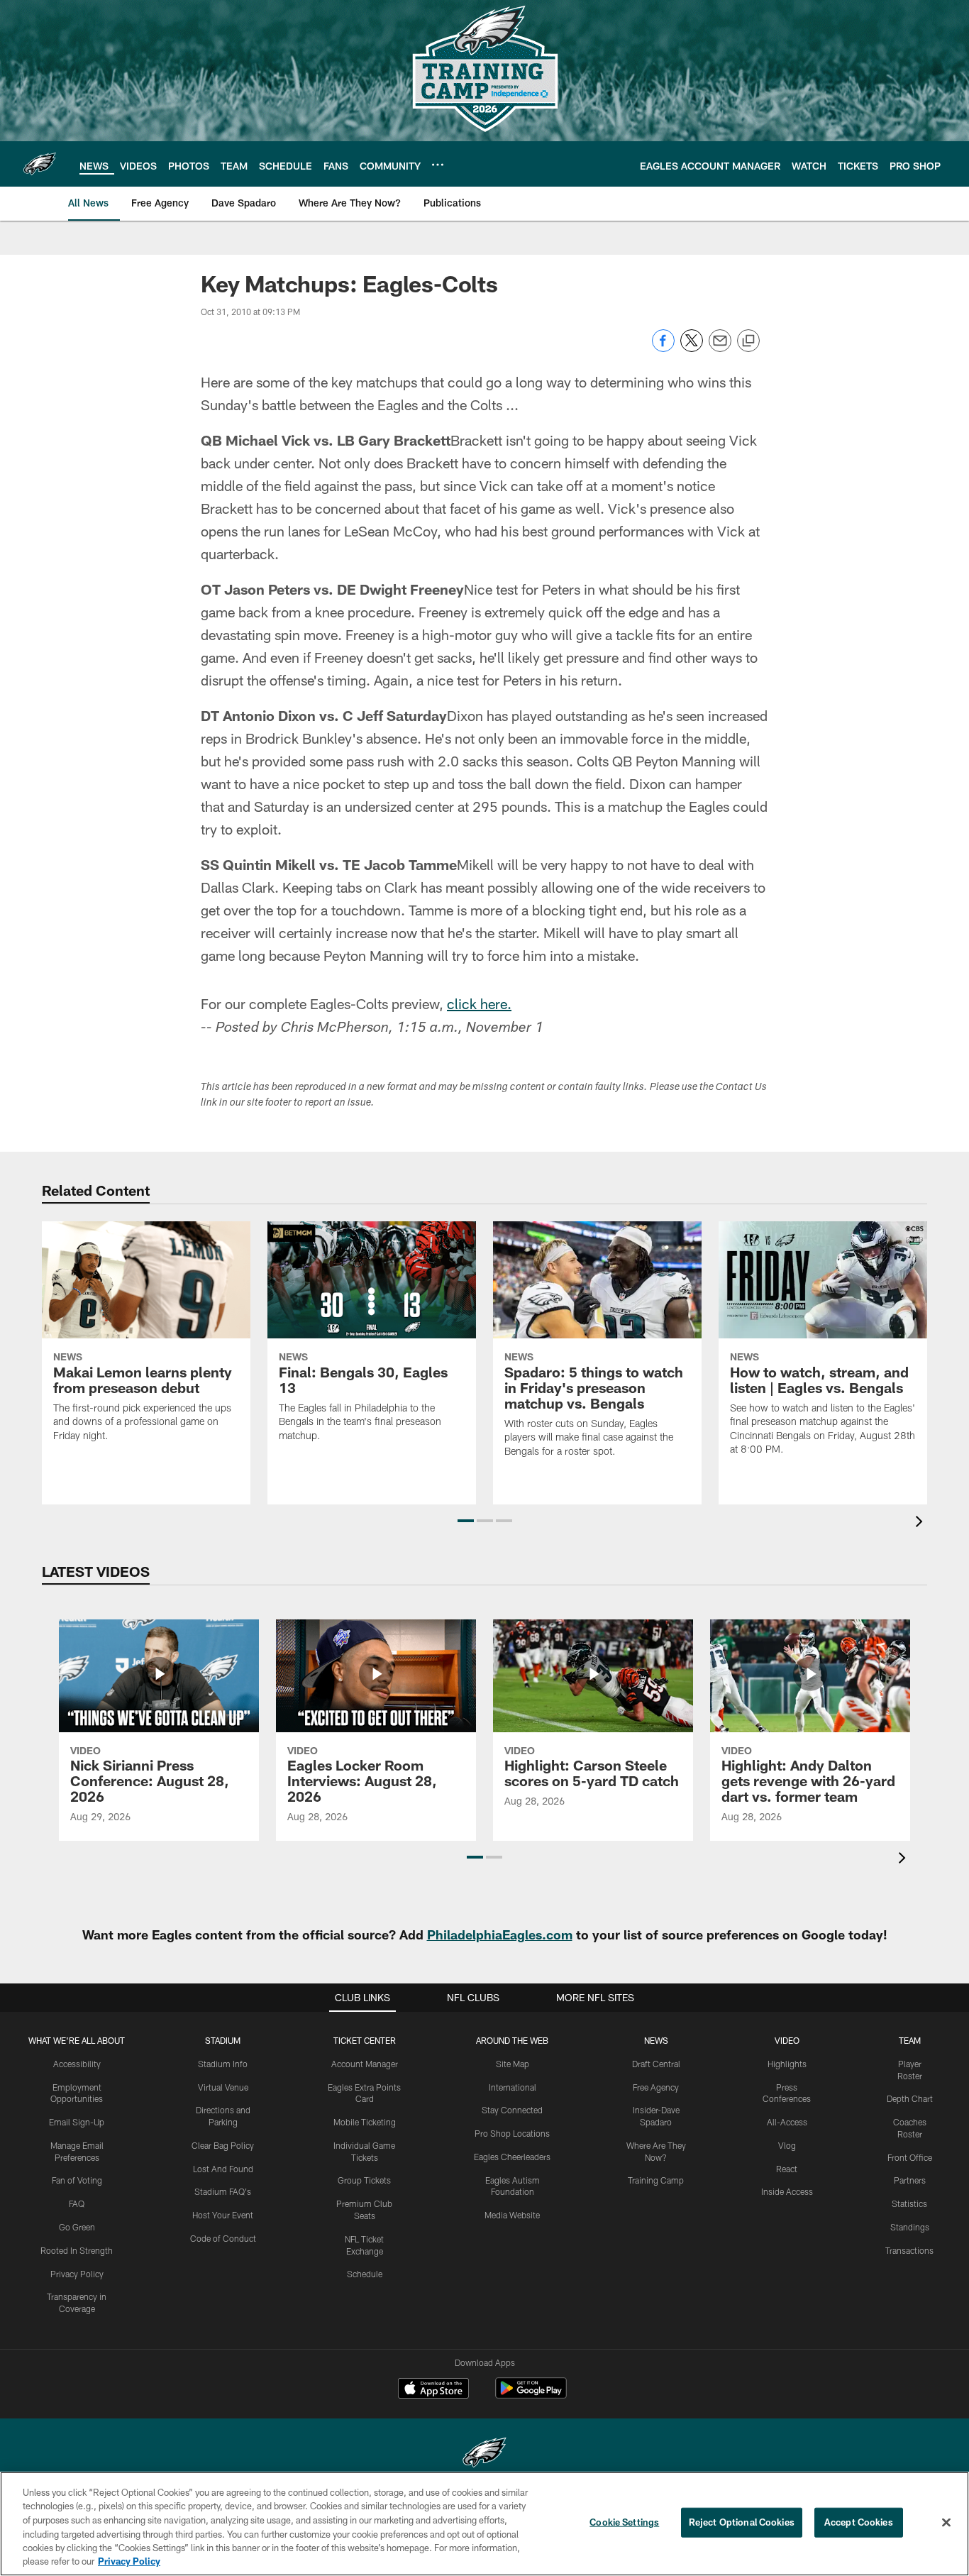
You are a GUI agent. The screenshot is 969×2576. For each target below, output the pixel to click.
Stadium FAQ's (223, 2191)
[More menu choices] (438, 165)
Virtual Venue (223, 2087)
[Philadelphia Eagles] (484, 2454)
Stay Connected (512, 2110)
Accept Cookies (859, 2522)
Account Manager (365, 2064)
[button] (466, 1521)
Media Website (512, 2215)
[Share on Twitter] (692, 348)
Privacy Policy (77, 2274)
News (656, 2040)
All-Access (787, 2122)
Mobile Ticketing (365, 2122)
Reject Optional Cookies (742, 2522)
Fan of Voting (77, 2180)
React (787, 2169)
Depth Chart (910, 2098)
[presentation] (921, 1523)
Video (787, 2040)
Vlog (787, 2145)
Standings (910, 2227)
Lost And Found (223, 2169)
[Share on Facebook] (663, 348)
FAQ (77, 2203)
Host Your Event (223, 2215)
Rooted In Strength (77, 2250)
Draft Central (656, 2064)
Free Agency (656, 2087)
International (513, 2087)
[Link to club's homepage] (40, 164)
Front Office (910, 2157)
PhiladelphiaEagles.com (500, 1934)
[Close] (946, 2523)
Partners (910, 2180)
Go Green (77, 2227)
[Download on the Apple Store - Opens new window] (433, 2390)
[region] (484, 2524)
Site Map (513, 2064)
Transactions (909, 2250)
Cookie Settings (624, 2522)
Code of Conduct (223, 2238)
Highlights (787, 2064)
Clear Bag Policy (223, 2145)
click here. (479, 1003)
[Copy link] (748, 341)
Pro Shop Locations (512, 2133)
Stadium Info (223, 2064)
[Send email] (720, 348)
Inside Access (787, 2191)
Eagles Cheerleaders (512, 2157)
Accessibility (77, 2064)
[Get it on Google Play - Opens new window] (531, 2395)
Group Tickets (364, 2180)
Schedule (365, 2274)
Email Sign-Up (77, 2122)
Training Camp (656, 2180)
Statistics (909, 2203)
